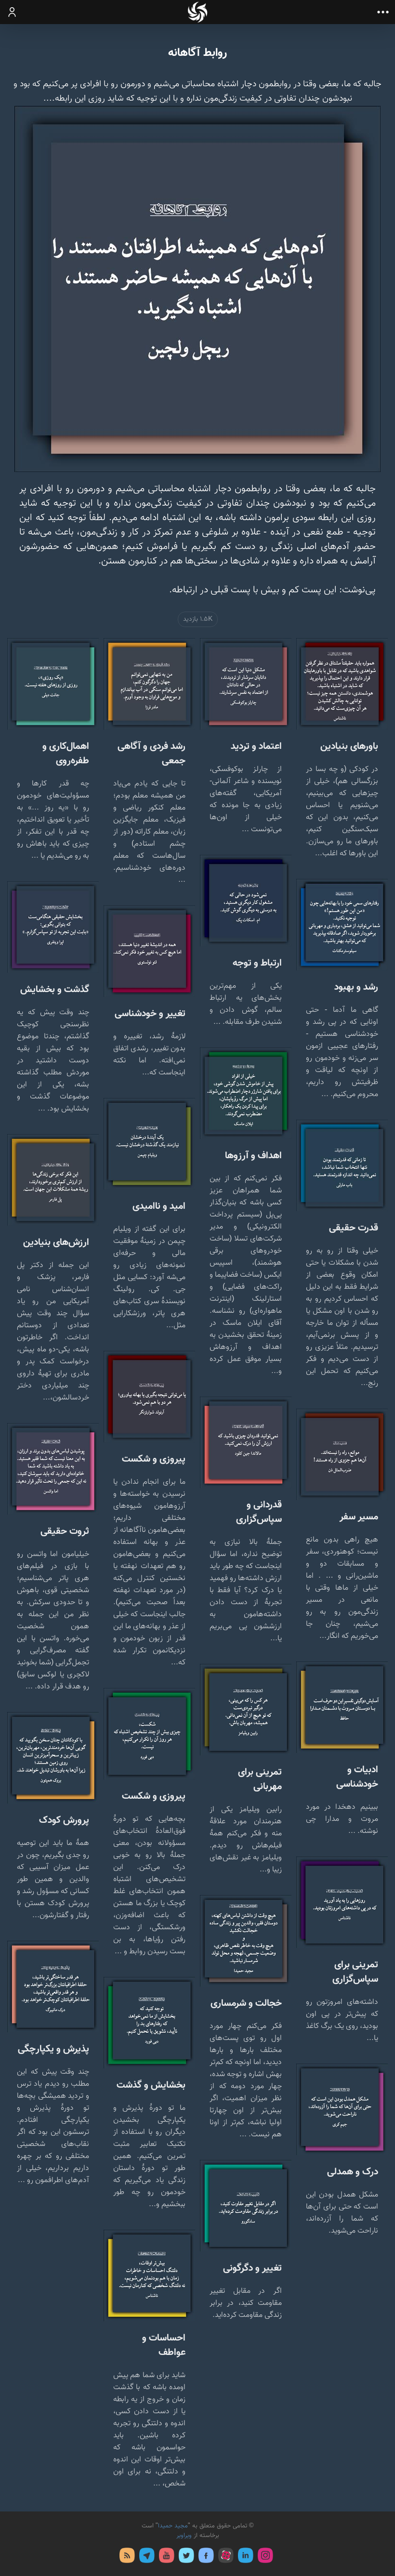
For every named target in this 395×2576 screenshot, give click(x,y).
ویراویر (184, 2536)
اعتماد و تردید (256, 746)
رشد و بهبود (356, 987)
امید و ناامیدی (159, 1206)
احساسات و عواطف (164, 2345)
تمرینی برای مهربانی (260, 1779)
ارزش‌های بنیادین (56, 1242)
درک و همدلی (353, 2172)
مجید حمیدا (173, 2526)
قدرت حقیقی (354, 1228)
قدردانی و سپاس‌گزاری (259, 1512)
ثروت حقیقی (65, 1531)
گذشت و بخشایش (55, 990)
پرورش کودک (64, 1820)
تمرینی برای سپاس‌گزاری (355, 1972)
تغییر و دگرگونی (252, 2268)
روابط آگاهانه (197, 53)
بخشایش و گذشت (151, 2085)
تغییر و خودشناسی (150, 1014)
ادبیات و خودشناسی (357, 1777)
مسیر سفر (359, 1517)
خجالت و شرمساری (246, 2003)
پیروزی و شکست (154, 1459)
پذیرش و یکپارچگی (53, 2049)
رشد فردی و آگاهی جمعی (151, 754)
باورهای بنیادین (349, 746)
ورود (12, 12)
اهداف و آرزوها (253, 1156)
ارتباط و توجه (257, 963)
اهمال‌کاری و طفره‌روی (66, 754)
